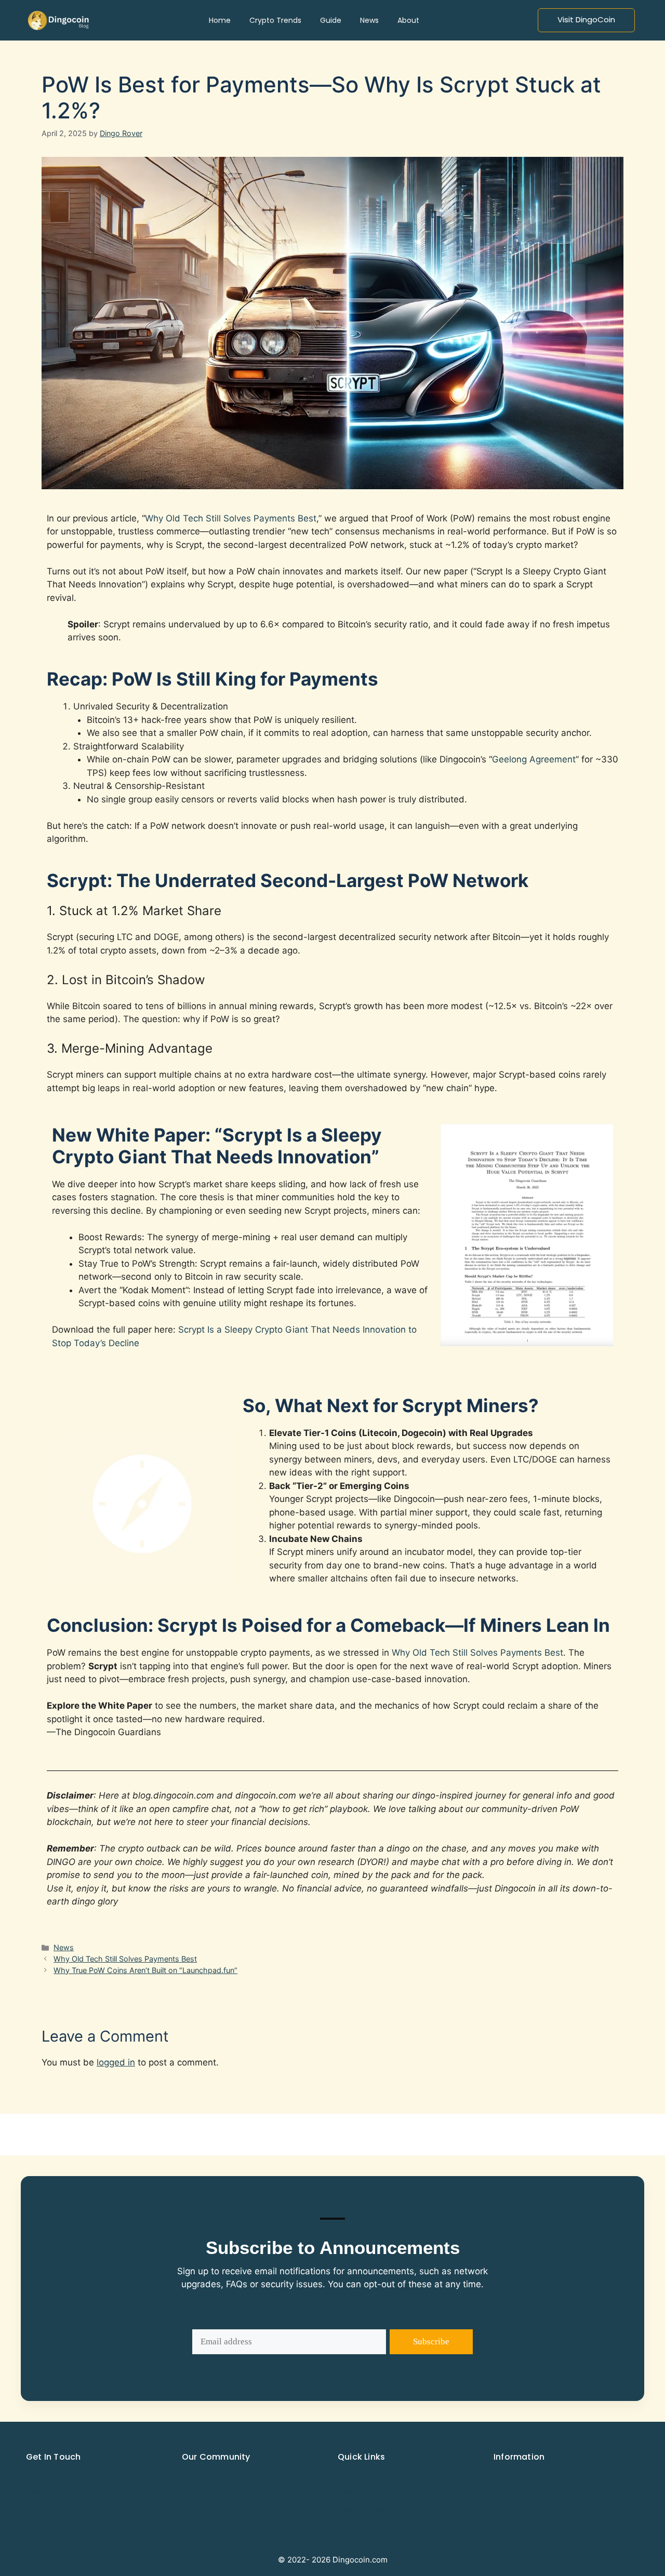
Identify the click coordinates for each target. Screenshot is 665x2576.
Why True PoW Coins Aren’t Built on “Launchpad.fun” (145, 1970)
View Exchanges (362, 2492)
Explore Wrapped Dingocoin (225, 2475)
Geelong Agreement (534, 759)
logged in (116, 2062)
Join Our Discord (51, 2475)
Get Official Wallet (365, 2475)
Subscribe (431, 2342)
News (64, 1947)
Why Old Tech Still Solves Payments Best (231, 518)
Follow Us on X (49, 2492)
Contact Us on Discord (528, 2492)
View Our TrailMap (366, 2509)
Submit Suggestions (524, 2509)
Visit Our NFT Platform (216, 2492)
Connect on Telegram (59, 2509)
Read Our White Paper (528, 2475)
